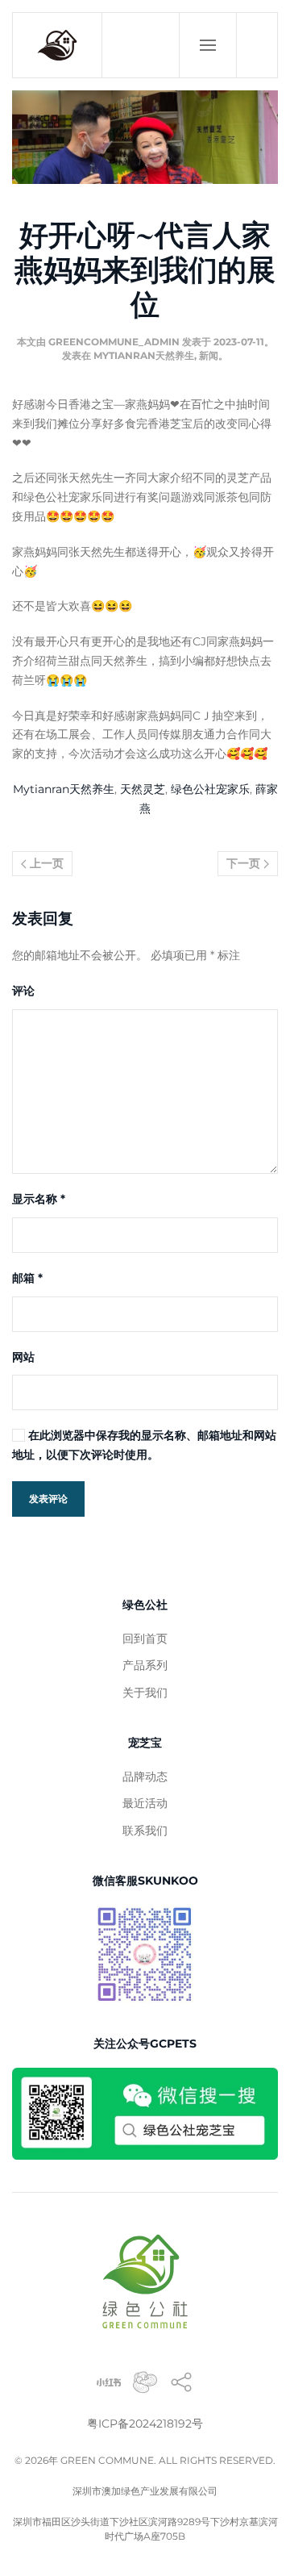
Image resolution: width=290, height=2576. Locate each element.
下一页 (245, 863)
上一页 (45, 863)
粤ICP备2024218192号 (145, 2424)
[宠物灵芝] (145, 2381)
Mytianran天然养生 (144, 355)
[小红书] (109, 2381)
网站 (23, 1357)
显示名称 (39, 1199)
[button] (207, 45)
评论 (23, 991)
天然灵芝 (143, 789)
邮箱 (27, 1278)
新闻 (209, 355)
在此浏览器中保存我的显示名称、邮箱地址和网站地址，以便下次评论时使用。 (144, 1445)
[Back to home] (58, 45)
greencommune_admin (114, 342)
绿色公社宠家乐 (210, 789)
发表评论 (48, 1499)
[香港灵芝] (181, 2381)
